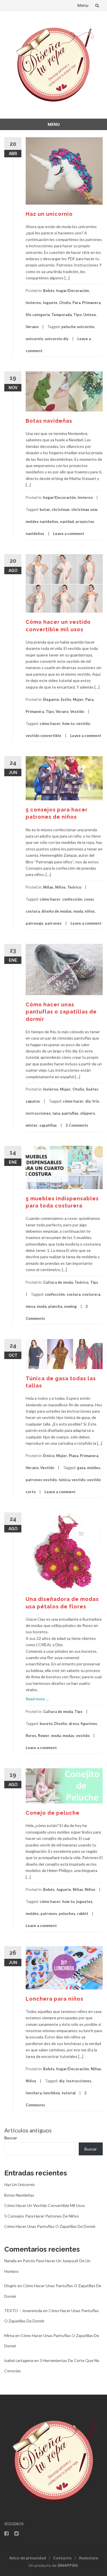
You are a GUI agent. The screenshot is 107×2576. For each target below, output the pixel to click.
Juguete (50, 303)
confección (72, 899)
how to (68, 724)
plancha (55, 1306)
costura (33, 911)
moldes (94, 1468)
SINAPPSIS (67, 2565)
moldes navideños (42, 522)
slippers (88, 1113)
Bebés (49, 291)
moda (78, 911)
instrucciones (38, 1113)
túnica (64, 1480)
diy (88, 1101)
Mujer (78, 699)
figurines (89, 1724)
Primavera (91, 303)
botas (45, 509)
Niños (60, 887)
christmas (61, 509)
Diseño (61, 1724)
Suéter (92, 1089)
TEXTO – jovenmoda (23, 2311)
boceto (46, 1724)
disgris (10, 2286)
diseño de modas (56, 911)
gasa (81, 1468)
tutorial (69, 2093)
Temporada (61, 315)
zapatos (33, 1101)
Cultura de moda (58, 1282)
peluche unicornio (78, 327)
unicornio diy (57, 339)
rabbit (83, 1914)
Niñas (48, 887)
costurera (91, 1294)
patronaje (35, 923)
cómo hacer (50, 724)
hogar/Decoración (73, 291)
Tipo (77, 315)
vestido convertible (44, 736)
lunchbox (52, 2093)
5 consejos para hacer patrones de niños (42, 2216)
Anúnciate (88, 2558)
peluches (67, 1914)
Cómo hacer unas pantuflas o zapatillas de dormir (61, 1012)
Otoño (65, 303)
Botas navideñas (49, 421)
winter (32, 1125)
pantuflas (70, 1113)
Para (76, 303)
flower (44, 1736)
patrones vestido (41, 1480)
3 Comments (77, 1125)
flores (31, 1736)
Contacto (62, 2558)
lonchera (34, 2093)
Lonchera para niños (54, 1999)
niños (90, 911)
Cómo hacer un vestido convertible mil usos (45, 2205)
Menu (83, 5)
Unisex (90, 315)
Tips (94, 1282)
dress (74, 1724)
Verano (32, 327)
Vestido (77, 711)
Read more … (37, 1699)
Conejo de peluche (53, 1813)
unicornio (34, 339)
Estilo (66, 699)
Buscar (11, 2138)
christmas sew (84, 509)
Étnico (49, 1456)
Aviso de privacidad (28, 2558)
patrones (53, 923)
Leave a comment (69, 534)
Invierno (33, 303)
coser (89, 899)
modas (68, 1736)
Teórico (74, 887)
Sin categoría (38, 315)
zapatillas (48, 1125)
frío (96, 1101)
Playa (73, 1456)
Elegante (51, 699)
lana (56, 1113)
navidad (67, 522)
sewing (70, 1306)
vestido (83, 724)
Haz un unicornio (49, 214)
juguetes (84, 1901)
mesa (30, 1306)
